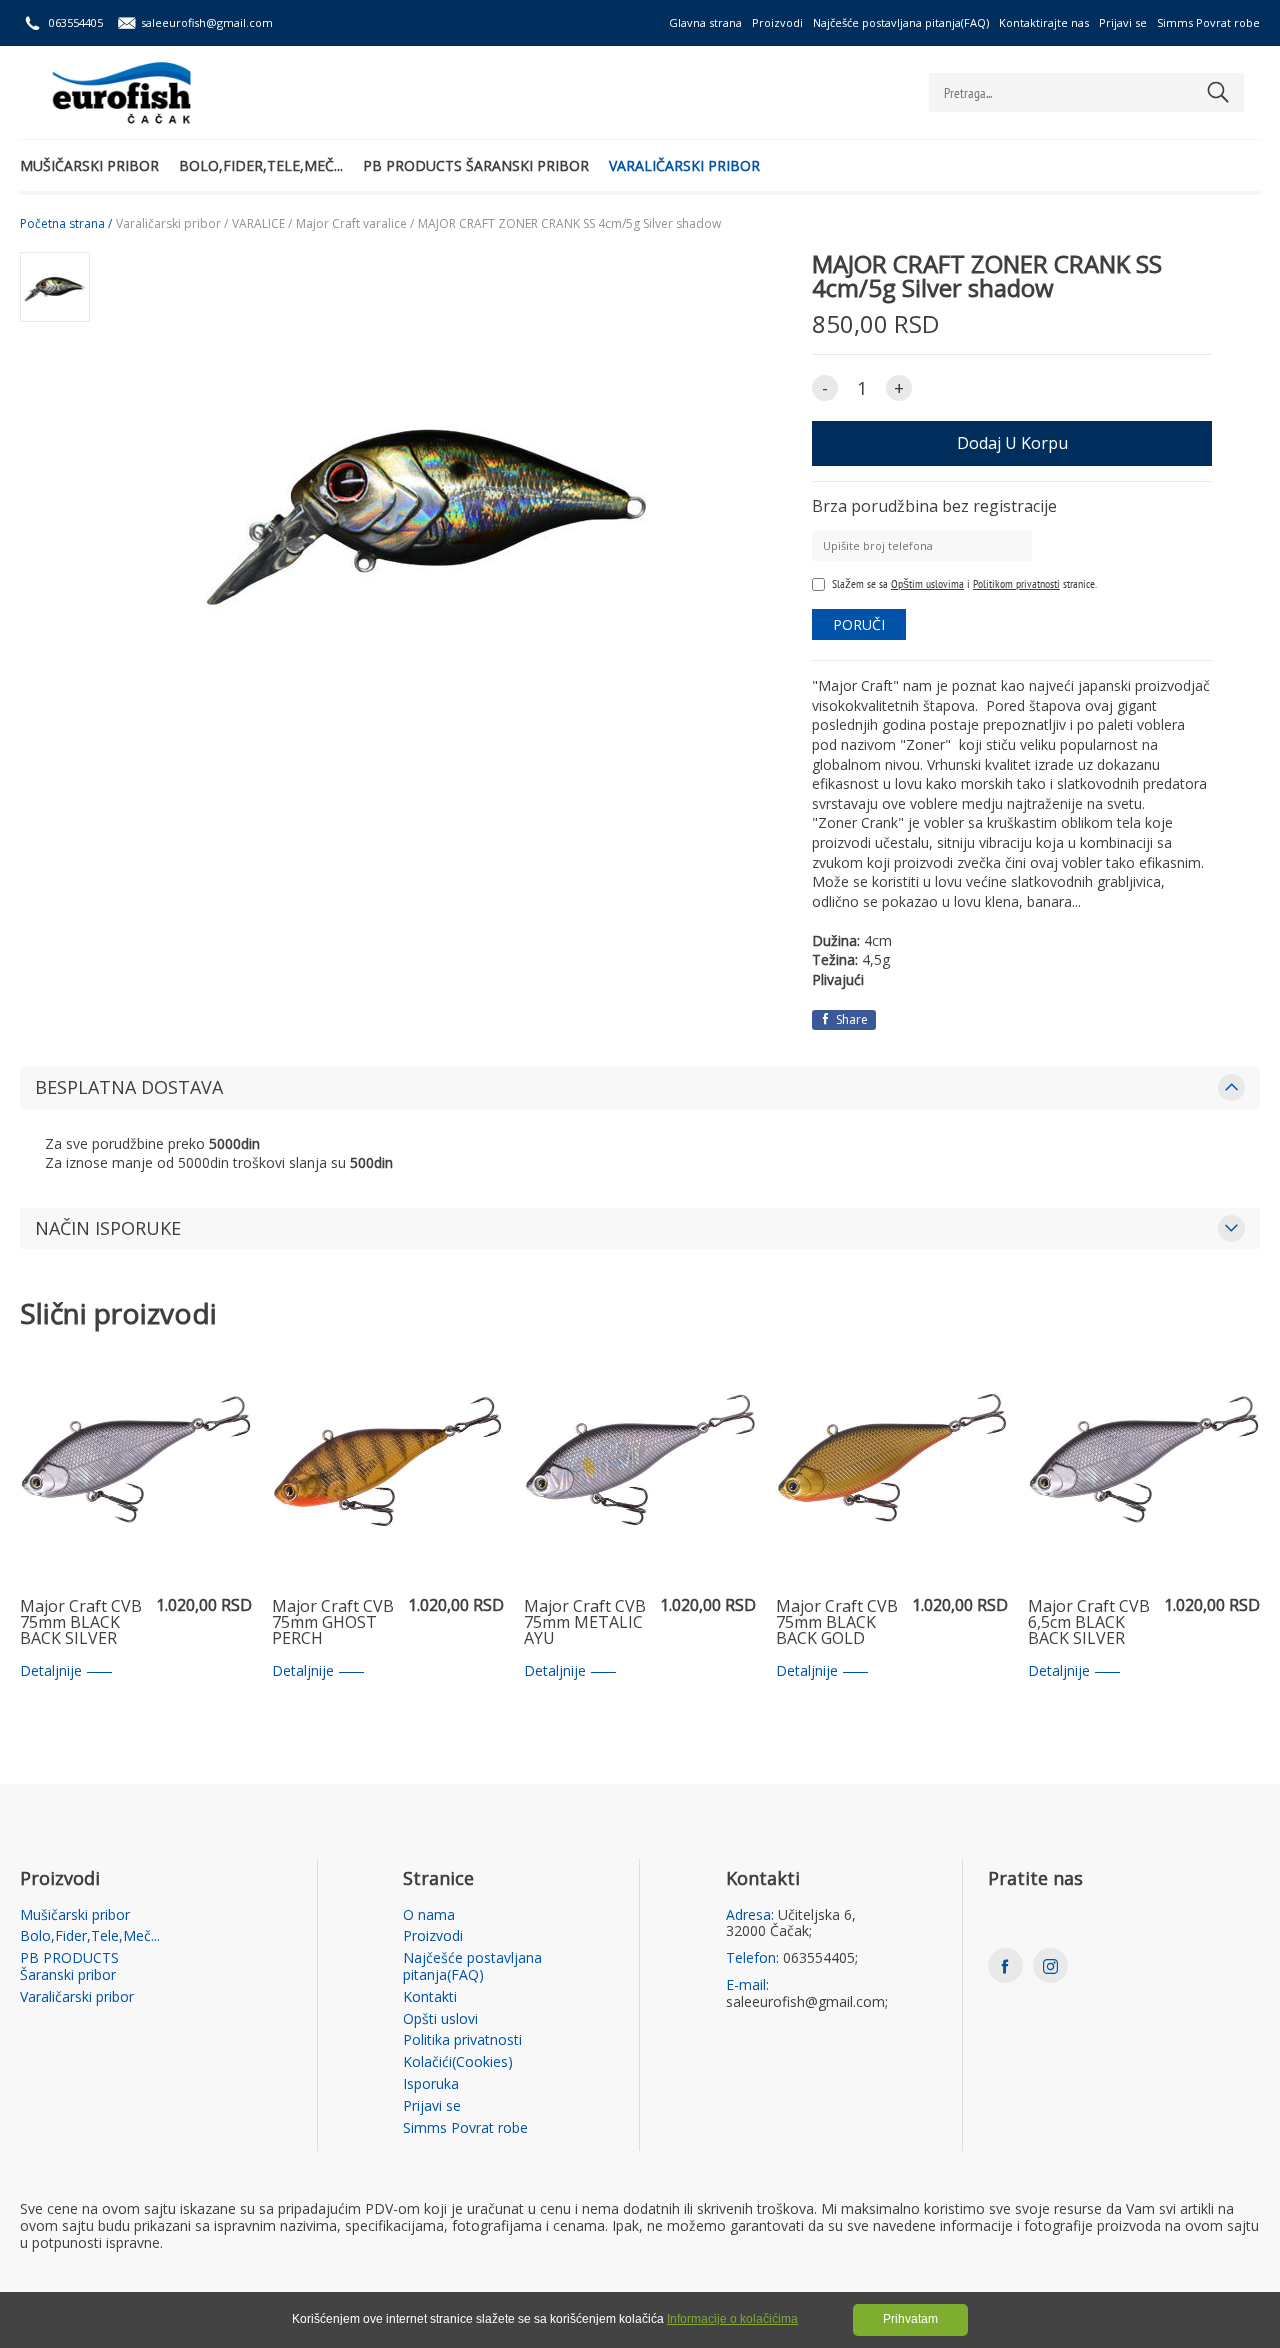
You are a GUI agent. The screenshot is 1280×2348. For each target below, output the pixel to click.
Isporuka (431, 2084)
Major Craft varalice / (355, 224)
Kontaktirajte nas (1044, 22)
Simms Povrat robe (1208, 22)
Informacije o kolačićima (732, 2319)
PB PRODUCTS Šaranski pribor (476, 165)
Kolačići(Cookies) (458, 2062)
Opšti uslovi (440, 2019)
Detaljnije (51, 1671)
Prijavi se (1123, 22)
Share (850, 1019)
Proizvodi (777, 22)
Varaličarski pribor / (172, 224)
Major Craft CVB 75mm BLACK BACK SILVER (81, 1623)
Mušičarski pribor (89, 165)
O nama (429, 1915)
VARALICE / (262, 224)
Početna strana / (66, 224)
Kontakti (430, 1997)
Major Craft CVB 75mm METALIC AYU (585, 1623)
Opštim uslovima (927, 583)
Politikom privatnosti (1016, 583)
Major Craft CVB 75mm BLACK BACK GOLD (837, 1623)
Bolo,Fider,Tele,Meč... (261, 165)
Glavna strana (705, 22)
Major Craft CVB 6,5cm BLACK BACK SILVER (1089, 1623)
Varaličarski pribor (684, 165)
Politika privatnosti (462, 2040)
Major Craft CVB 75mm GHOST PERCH (333, 1623)
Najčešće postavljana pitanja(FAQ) (901, 22)
